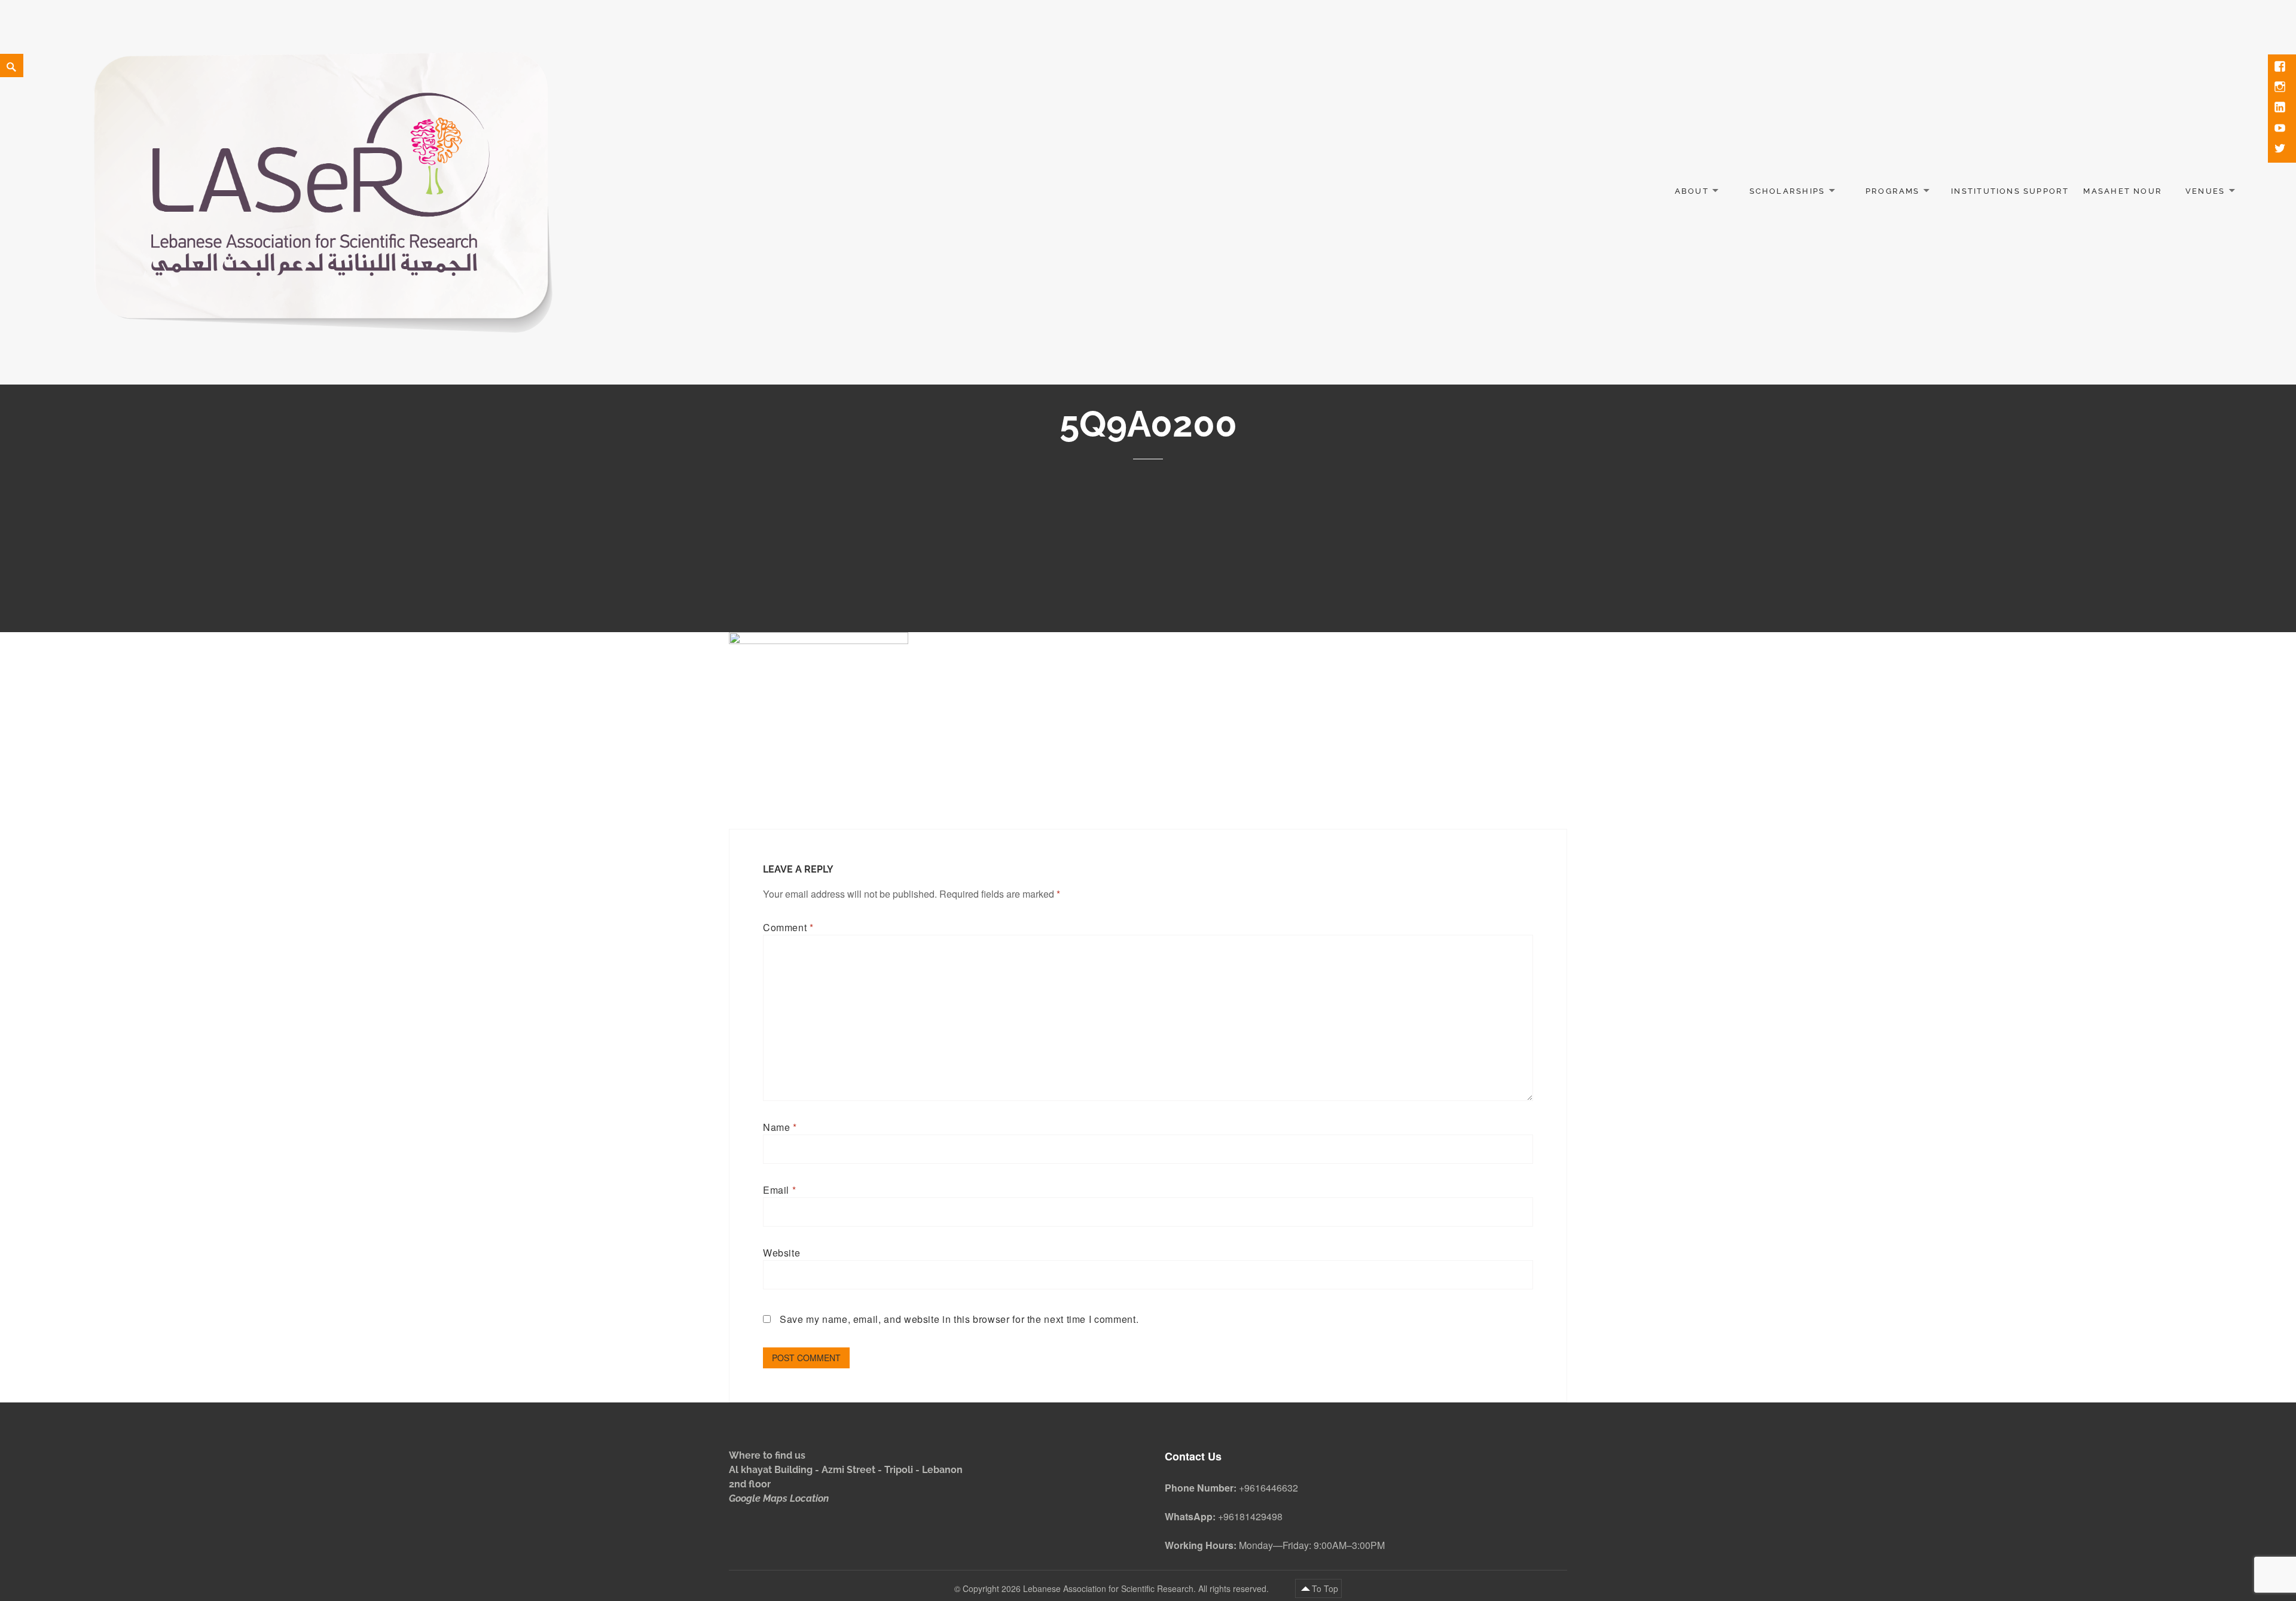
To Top (1325, 1588)
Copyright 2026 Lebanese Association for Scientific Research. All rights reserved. (1117, 1588)
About (1692, 191)
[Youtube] (2281, 129)
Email (779, 1190)
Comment (788, 927)
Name (780, 1127)
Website (781, 1253)
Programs (1893, 191)
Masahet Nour (2123, 191)
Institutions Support (2010, 191)
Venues (2205, 191)
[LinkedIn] (2281, 108)
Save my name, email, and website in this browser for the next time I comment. (959, 1319)
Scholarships (1787, 191)
